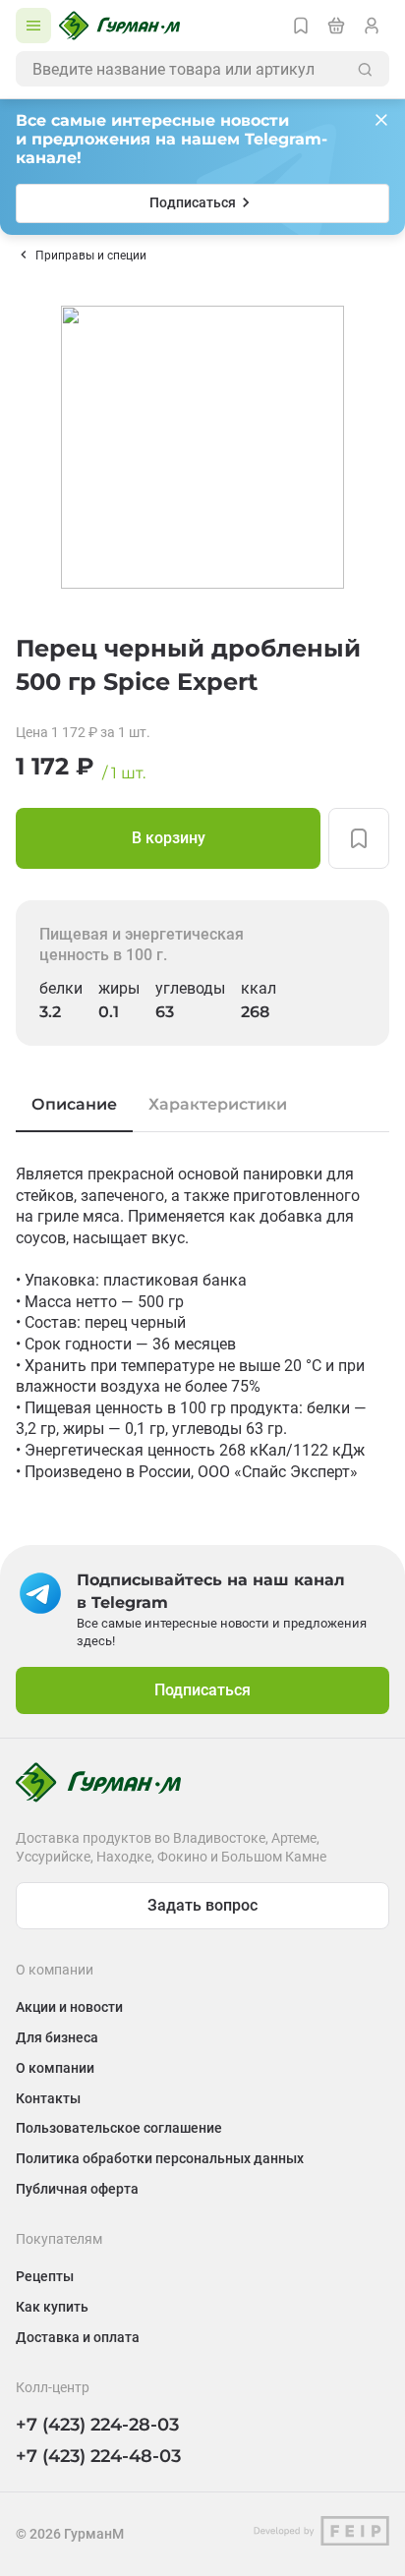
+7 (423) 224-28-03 (97, 2425)
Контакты (48, 2098)
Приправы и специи (91, 256)
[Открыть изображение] (202, 447)
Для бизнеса (57, 2037)
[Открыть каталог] (33, 26)
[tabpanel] (202, 1323)
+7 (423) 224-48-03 (98, 2456)
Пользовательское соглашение (119, 2128)
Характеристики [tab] (218, 1104)
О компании (55, 2068)
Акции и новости (69, 2007)
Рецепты (45, 2276)
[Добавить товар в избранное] (359, 838)
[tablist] (202, 1105)
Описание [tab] (74, 1104)
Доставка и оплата (78, 2337)
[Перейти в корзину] (336, 26)
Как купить (52, 2307)
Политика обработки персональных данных (160, 2158)
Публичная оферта (77, 2189)
